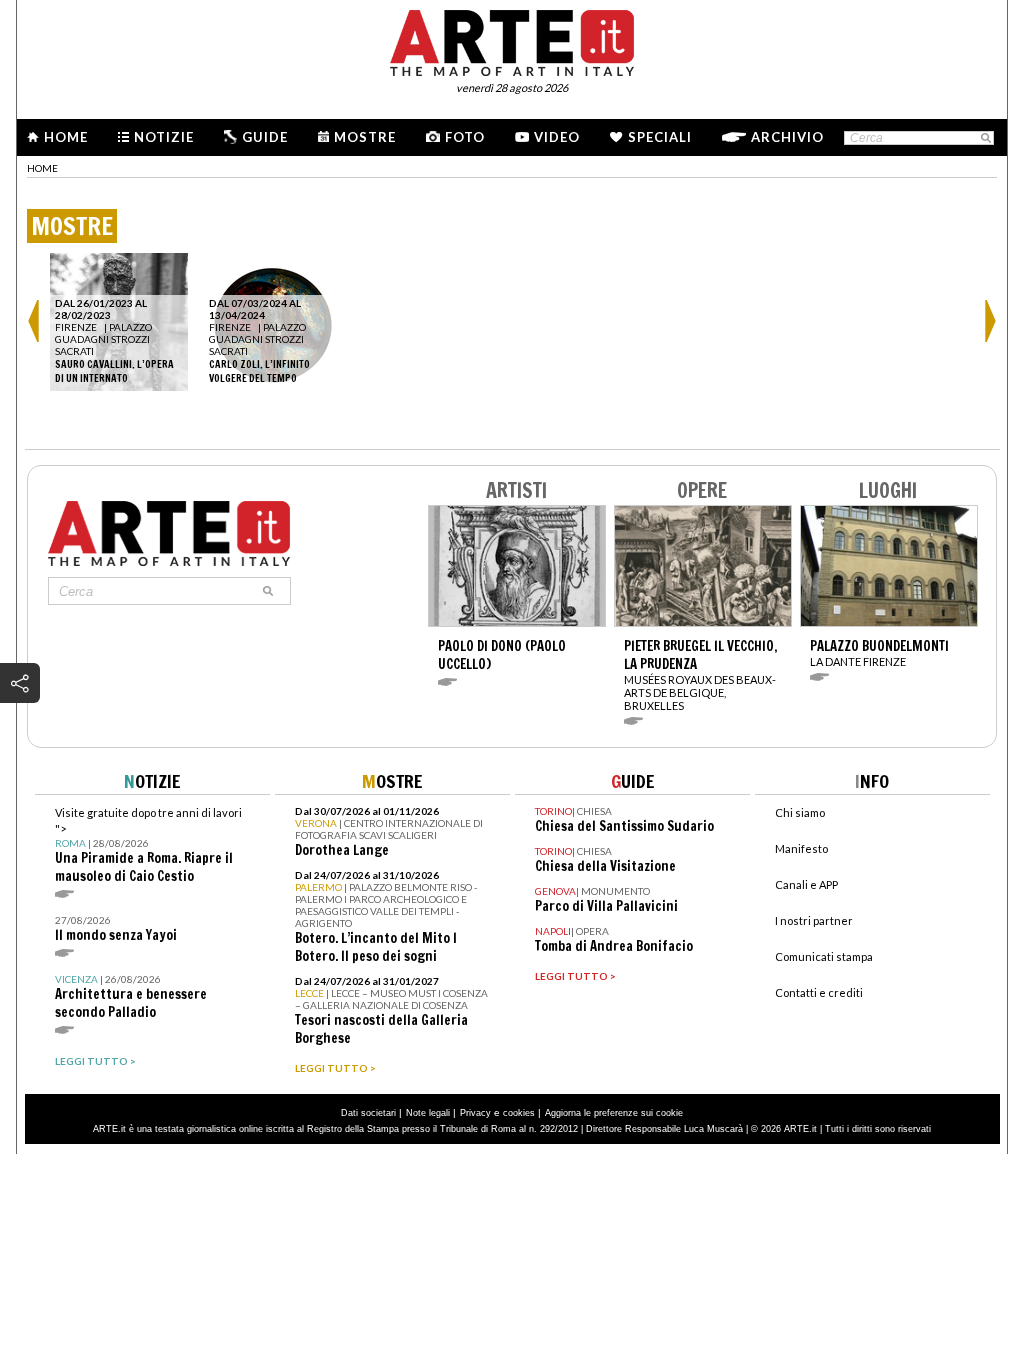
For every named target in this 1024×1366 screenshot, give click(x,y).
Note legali (428, 1113)
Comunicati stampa (824, 956)
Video (557, 137)
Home (66, 137)
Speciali (660, 137)
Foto (465, 137)
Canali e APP (806, 884)
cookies (519, 1113)
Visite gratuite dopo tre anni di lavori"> (148, 845)
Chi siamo (800, 812)
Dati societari (368, 1113)
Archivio (787, 137)
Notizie (164, 137)
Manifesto (801, 848)
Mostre (365, 137)
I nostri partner (814, 920)
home (42, 168)
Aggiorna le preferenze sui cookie (614, 1113)
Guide (265, 137)
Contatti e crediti (819, 992)
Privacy (475, 1113)
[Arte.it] (512, 40)
